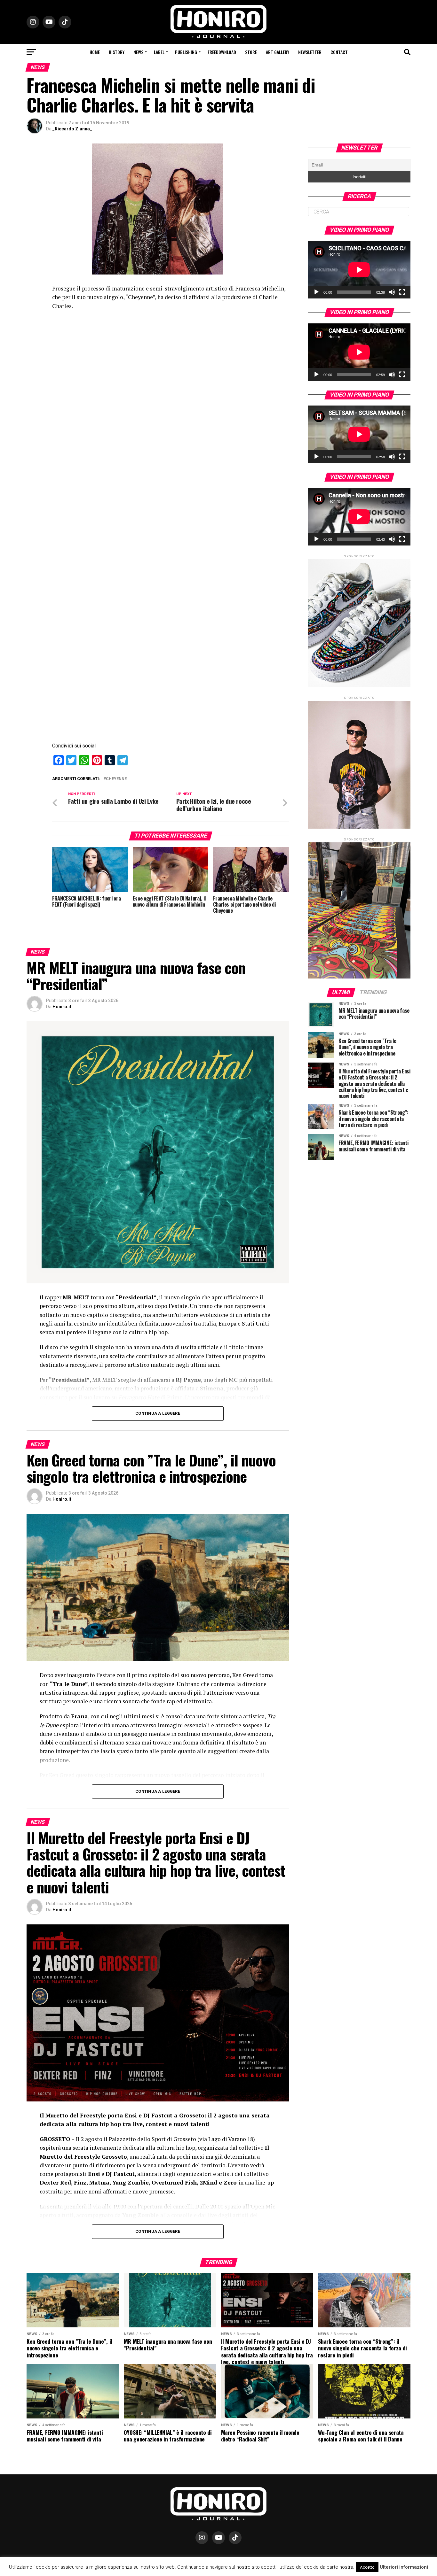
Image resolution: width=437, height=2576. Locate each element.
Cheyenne (116, 779)
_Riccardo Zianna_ (72, 129)
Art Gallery (278, 52)
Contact (339, 52)
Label (159, 52)
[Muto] (392, 292)
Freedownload (222, 52)
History (117, 52)
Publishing (186, 52)
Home (95, 52)
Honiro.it (62, 1007)
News (138, 52)
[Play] (316, 292)
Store (251, 52)
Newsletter (310, 52)
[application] (359, 270)
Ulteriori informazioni (404, 2567)
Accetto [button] (367, 2567)
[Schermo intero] (402, 292)
